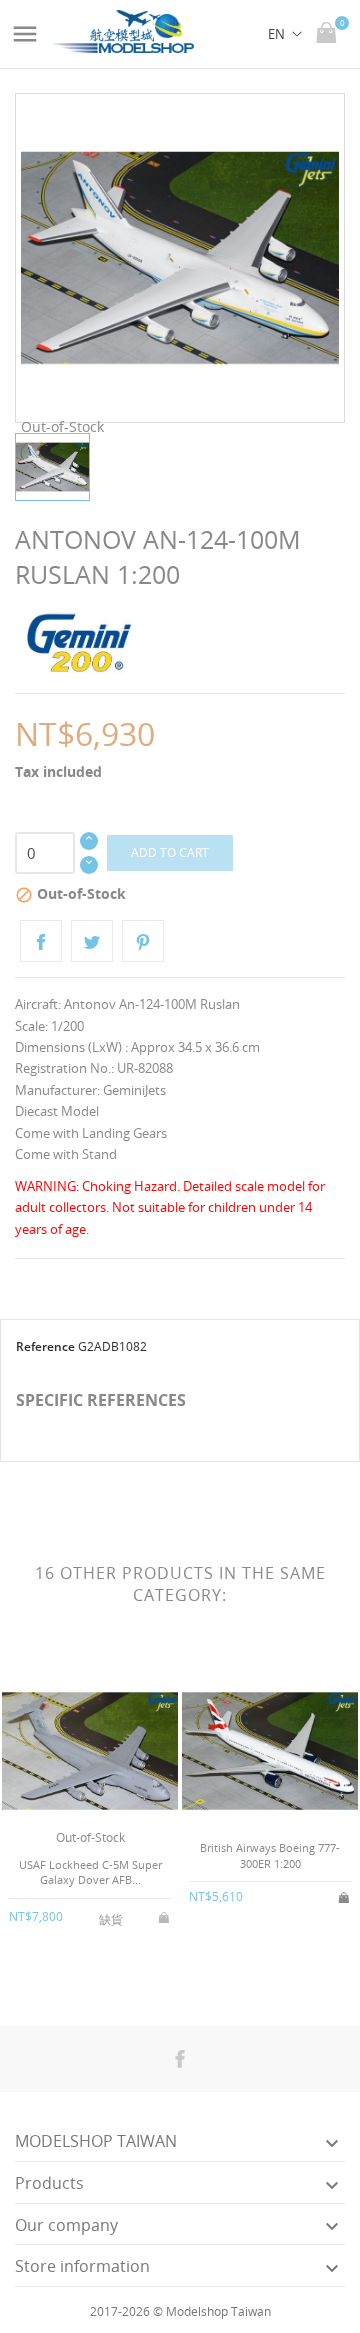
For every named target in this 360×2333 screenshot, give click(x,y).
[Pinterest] (143, 941)
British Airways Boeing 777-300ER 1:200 (270, 1855)
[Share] (41, 941)
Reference (45, 1346)
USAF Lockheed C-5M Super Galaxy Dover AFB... (90, 1872)
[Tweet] (92, 941)
